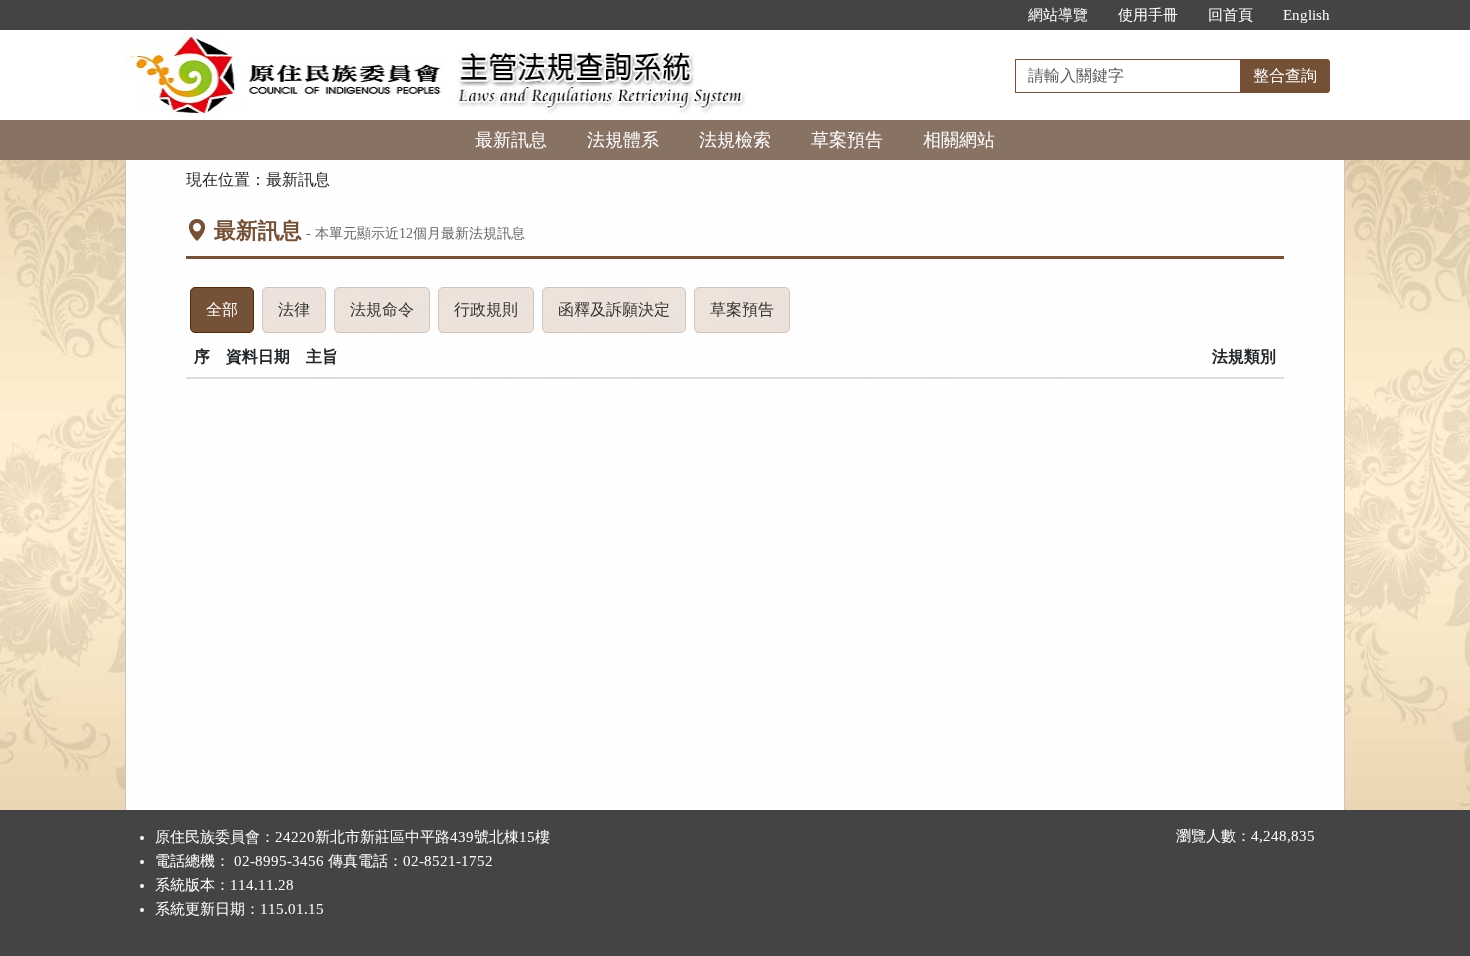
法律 (302, 316)
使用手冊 (1148, 15)
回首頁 (1230, 15)
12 (406, 233)
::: (992, 15)
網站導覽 (1058, 15)
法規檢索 (735, 140)
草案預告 (847, 140)
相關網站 (959, 140)
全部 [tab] (230, 316)
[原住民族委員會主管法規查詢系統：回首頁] (285, 41)
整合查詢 (1285, 75)
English (1306, 15)
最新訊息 (511, 140)
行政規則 (494, 316)
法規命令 (390, 316)
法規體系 (623, 140)
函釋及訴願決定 (622, 316)
